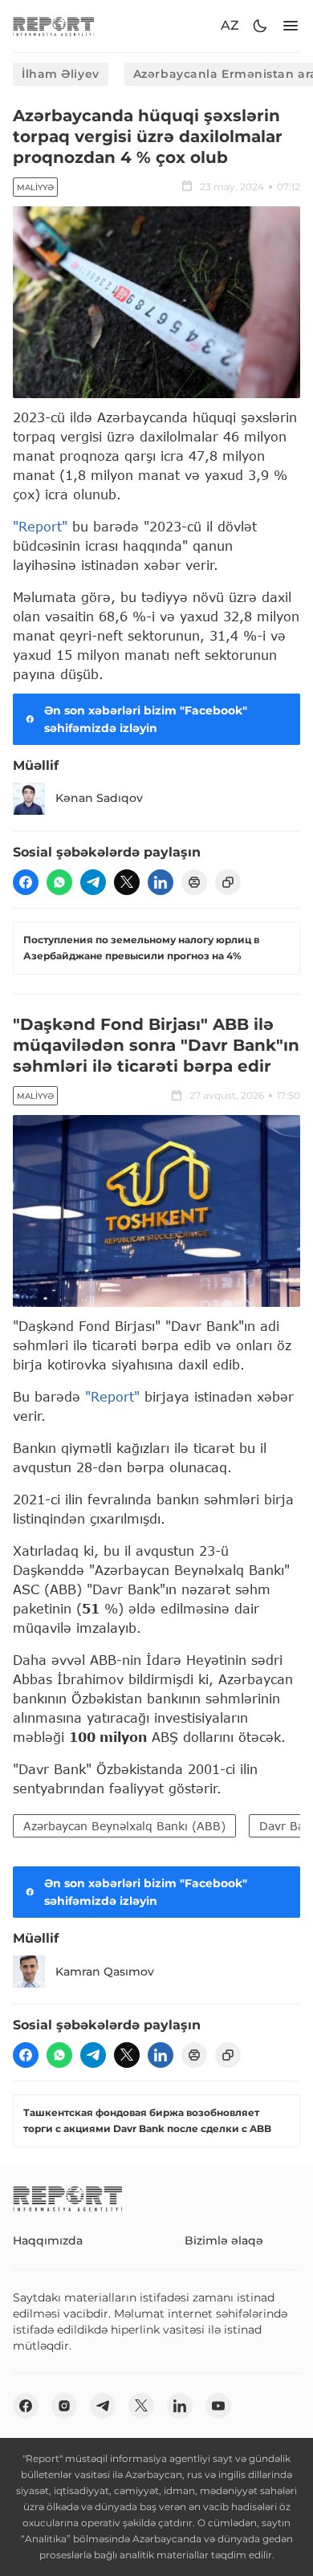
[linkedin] (161, 882)
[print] (194, 882)
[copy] (228, 882)
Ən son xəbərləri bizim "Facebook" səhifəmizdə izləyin (146, 719)
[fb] (26, 882)
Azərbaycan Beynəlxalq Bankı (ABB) (124, 1826)
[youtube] (218, 2406)
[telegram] (93, 882)
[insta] (64, 2406)
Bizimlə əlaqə (224, 2240)
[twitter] (127, 882)
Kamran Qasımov (105, 1972)
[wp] (59, 882)
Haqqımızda (48, 2240)
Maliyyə (35, 187)
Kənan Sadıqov (99, 798)
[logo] (54, 26)
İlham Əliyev (61, 74)
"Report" (40, 526)
